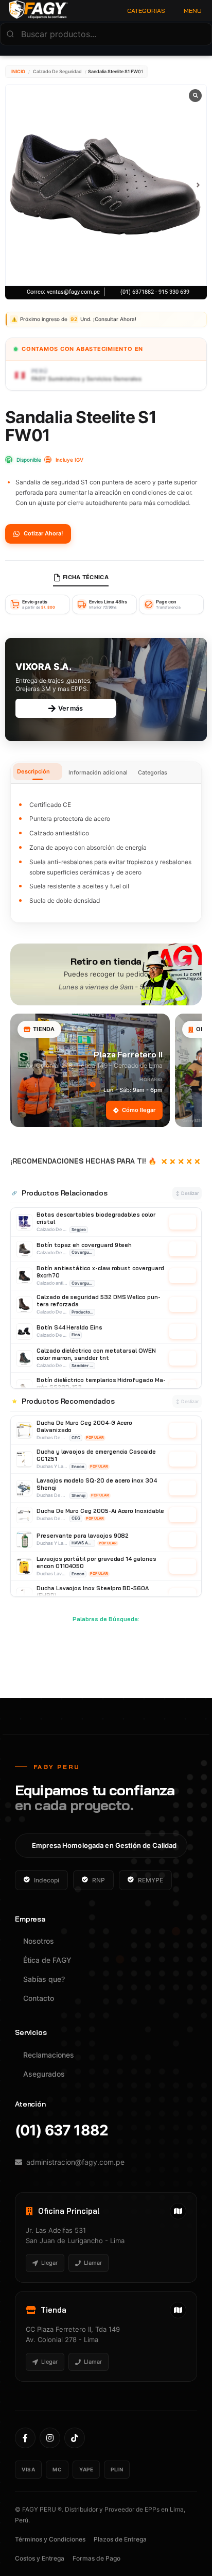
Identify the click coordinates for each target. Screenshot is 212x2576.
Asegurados (44, 2074)
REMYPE (151, 1880)
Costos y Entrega (40, 2558)
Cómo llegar (139, 1110)
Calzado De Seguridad (57, 71)
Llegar (49, 2263)
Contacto (39, 1998)
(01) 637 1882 (61, 2131)
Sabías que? (44, 1979)
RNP (99, 1880)
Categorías (153, 772)
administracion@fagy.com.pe (75, 2162)
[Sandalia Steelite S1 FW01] (106, 185)
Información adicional (98, 772)
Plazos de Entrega (120, 2539)
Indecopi (47, 1880)
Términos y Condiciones (50, 2539)
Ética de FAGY (47, 1960)
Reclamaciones (49, 2055)
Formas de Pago (96, 2558)
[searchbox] (106, 34)
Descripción (33, 771)
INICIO (18, 71)
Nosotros (39, 1941)
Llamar (93, 2263)
